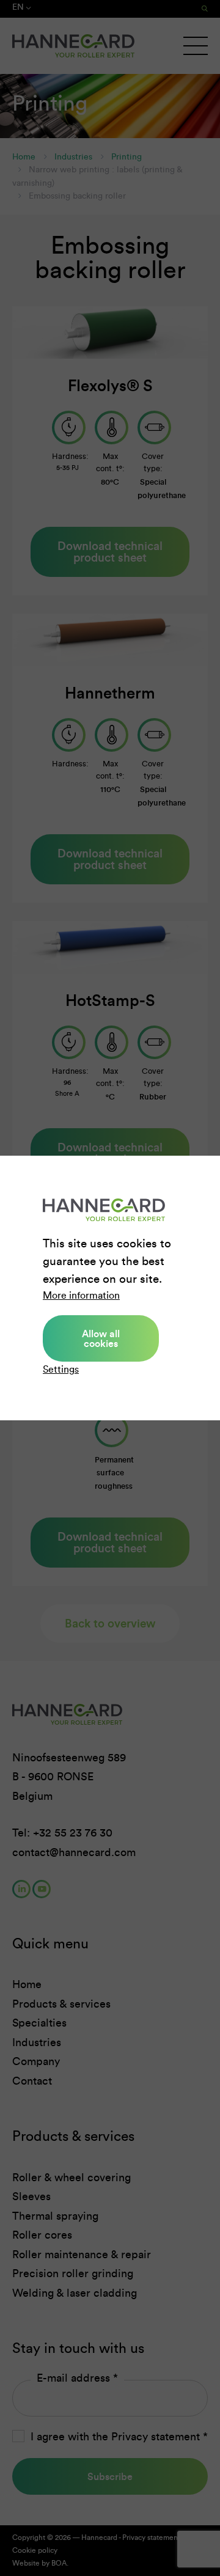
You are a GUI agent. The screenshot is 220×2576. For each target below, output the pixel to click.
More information (81, 1295)
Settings (61, 1369)
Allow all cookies (101, 1338)
